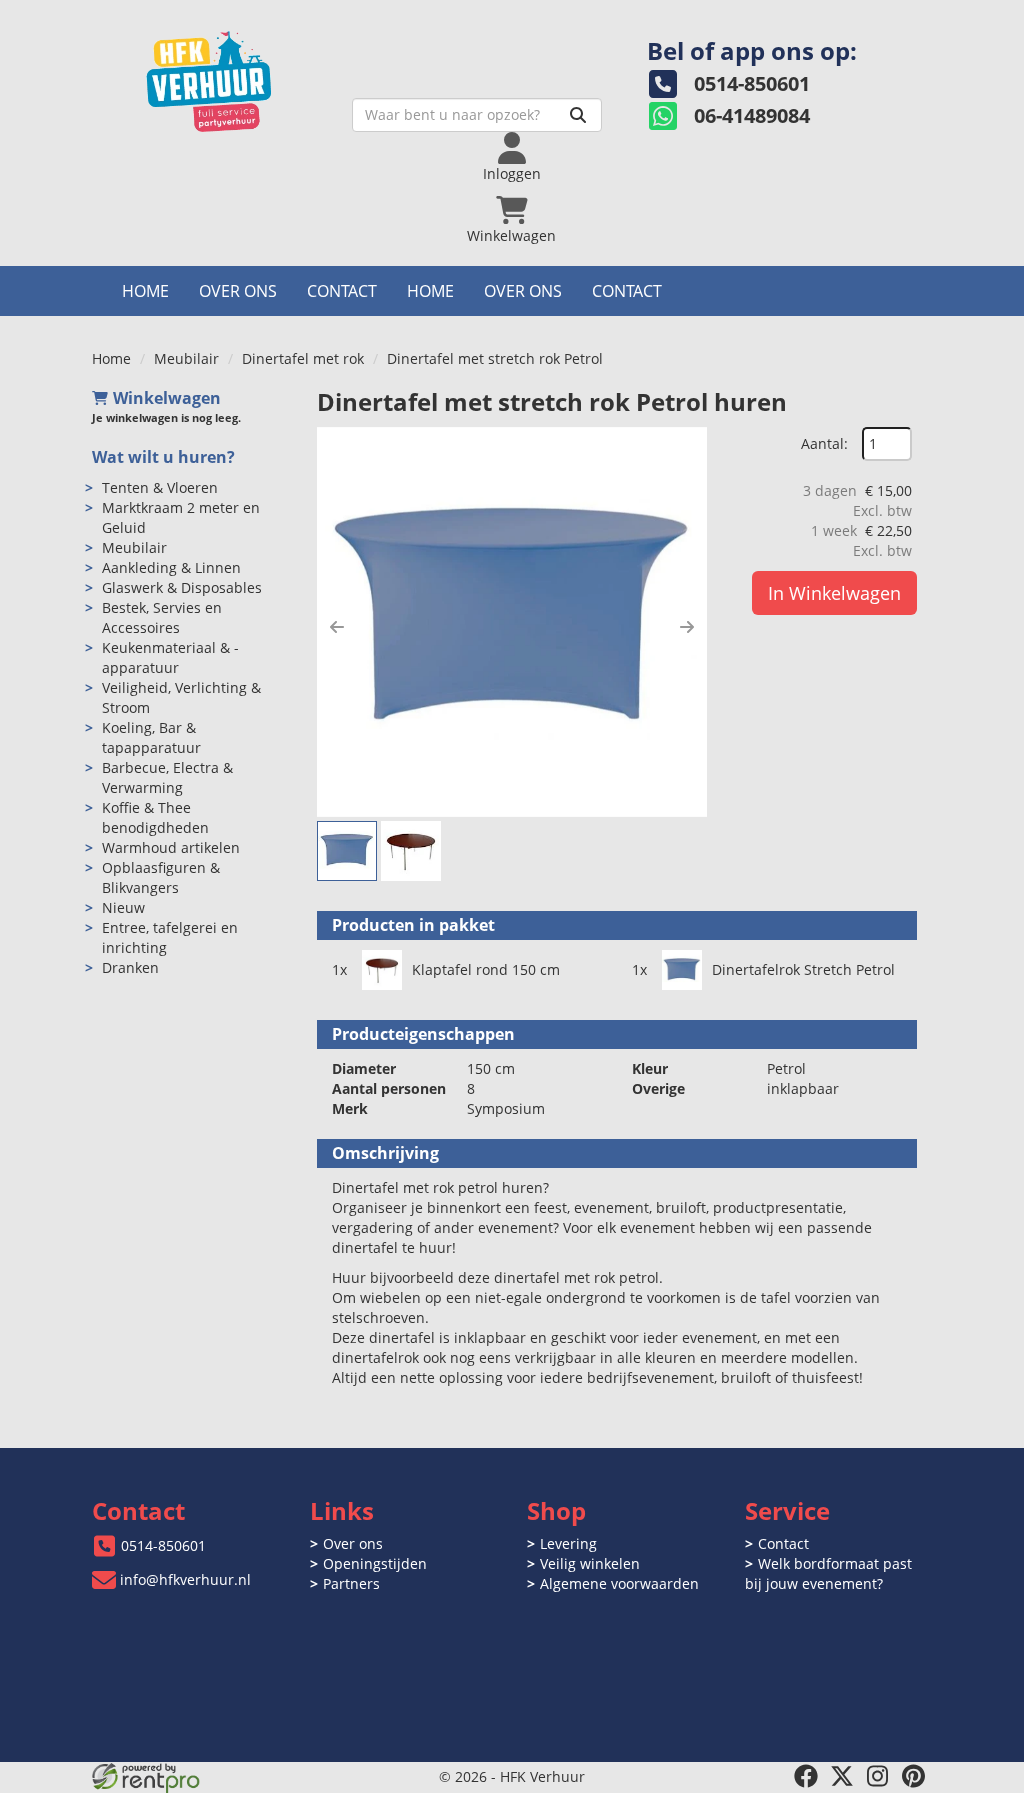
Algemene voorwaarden (619, 1583)
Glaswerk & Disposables (182, 587)
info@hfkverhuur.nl (185, 1579)
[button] (337, 627)
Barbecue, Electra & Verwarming (167, 777)
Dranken (130, 967)
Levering (568, 1543)
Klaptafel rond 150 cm (486, 969)
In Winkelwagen (834, 593)
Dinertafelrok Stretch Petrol (803, 969)
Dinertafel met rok (303, 358)
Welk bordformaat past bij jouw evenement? (828, 1573)
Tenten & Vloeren (160, 487)
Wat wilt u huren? (163, 457)
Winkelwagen (167, 398)
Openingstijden (375, 1563)
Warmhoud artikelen (171, 847)
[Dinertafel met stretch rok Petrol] (512, 622)
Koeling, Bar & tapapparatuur (151, 737)
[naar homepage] (232, 76)
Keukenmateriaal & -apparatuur (170, 657)
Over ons (238, 291)
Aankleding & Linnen (171, 567)
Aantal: (824, 443)
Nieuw (123, 907)
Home (145, 291)
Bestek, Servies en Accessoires (162, 617)
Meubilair (186, 358)
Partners (351, 1583)
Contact (342, 291)
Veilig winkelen (590, 1563)
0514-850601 (163, 1545)
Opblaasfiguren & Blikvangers (161, 877)
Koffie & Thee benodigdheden (155, 817)
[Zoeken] (578, 115)
